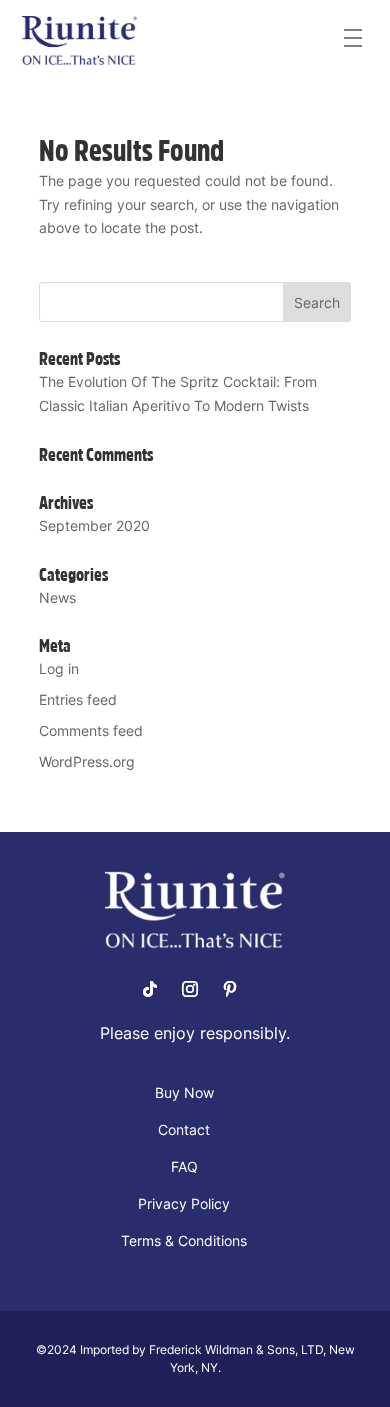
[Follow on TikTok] (150, 989)
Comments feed (91, 730)
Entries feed (78, 699)
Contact (184, 1130)
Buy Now (184, 1093)
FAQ (184, 1167)
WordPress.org (87, 761)
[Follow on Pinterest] (230, 989)
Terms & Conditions (184, 1241)
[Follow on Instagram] (190, 989)
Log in (59, 668)
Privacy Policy (184, 1204)
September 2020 (94, 525)
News (57, 597)
